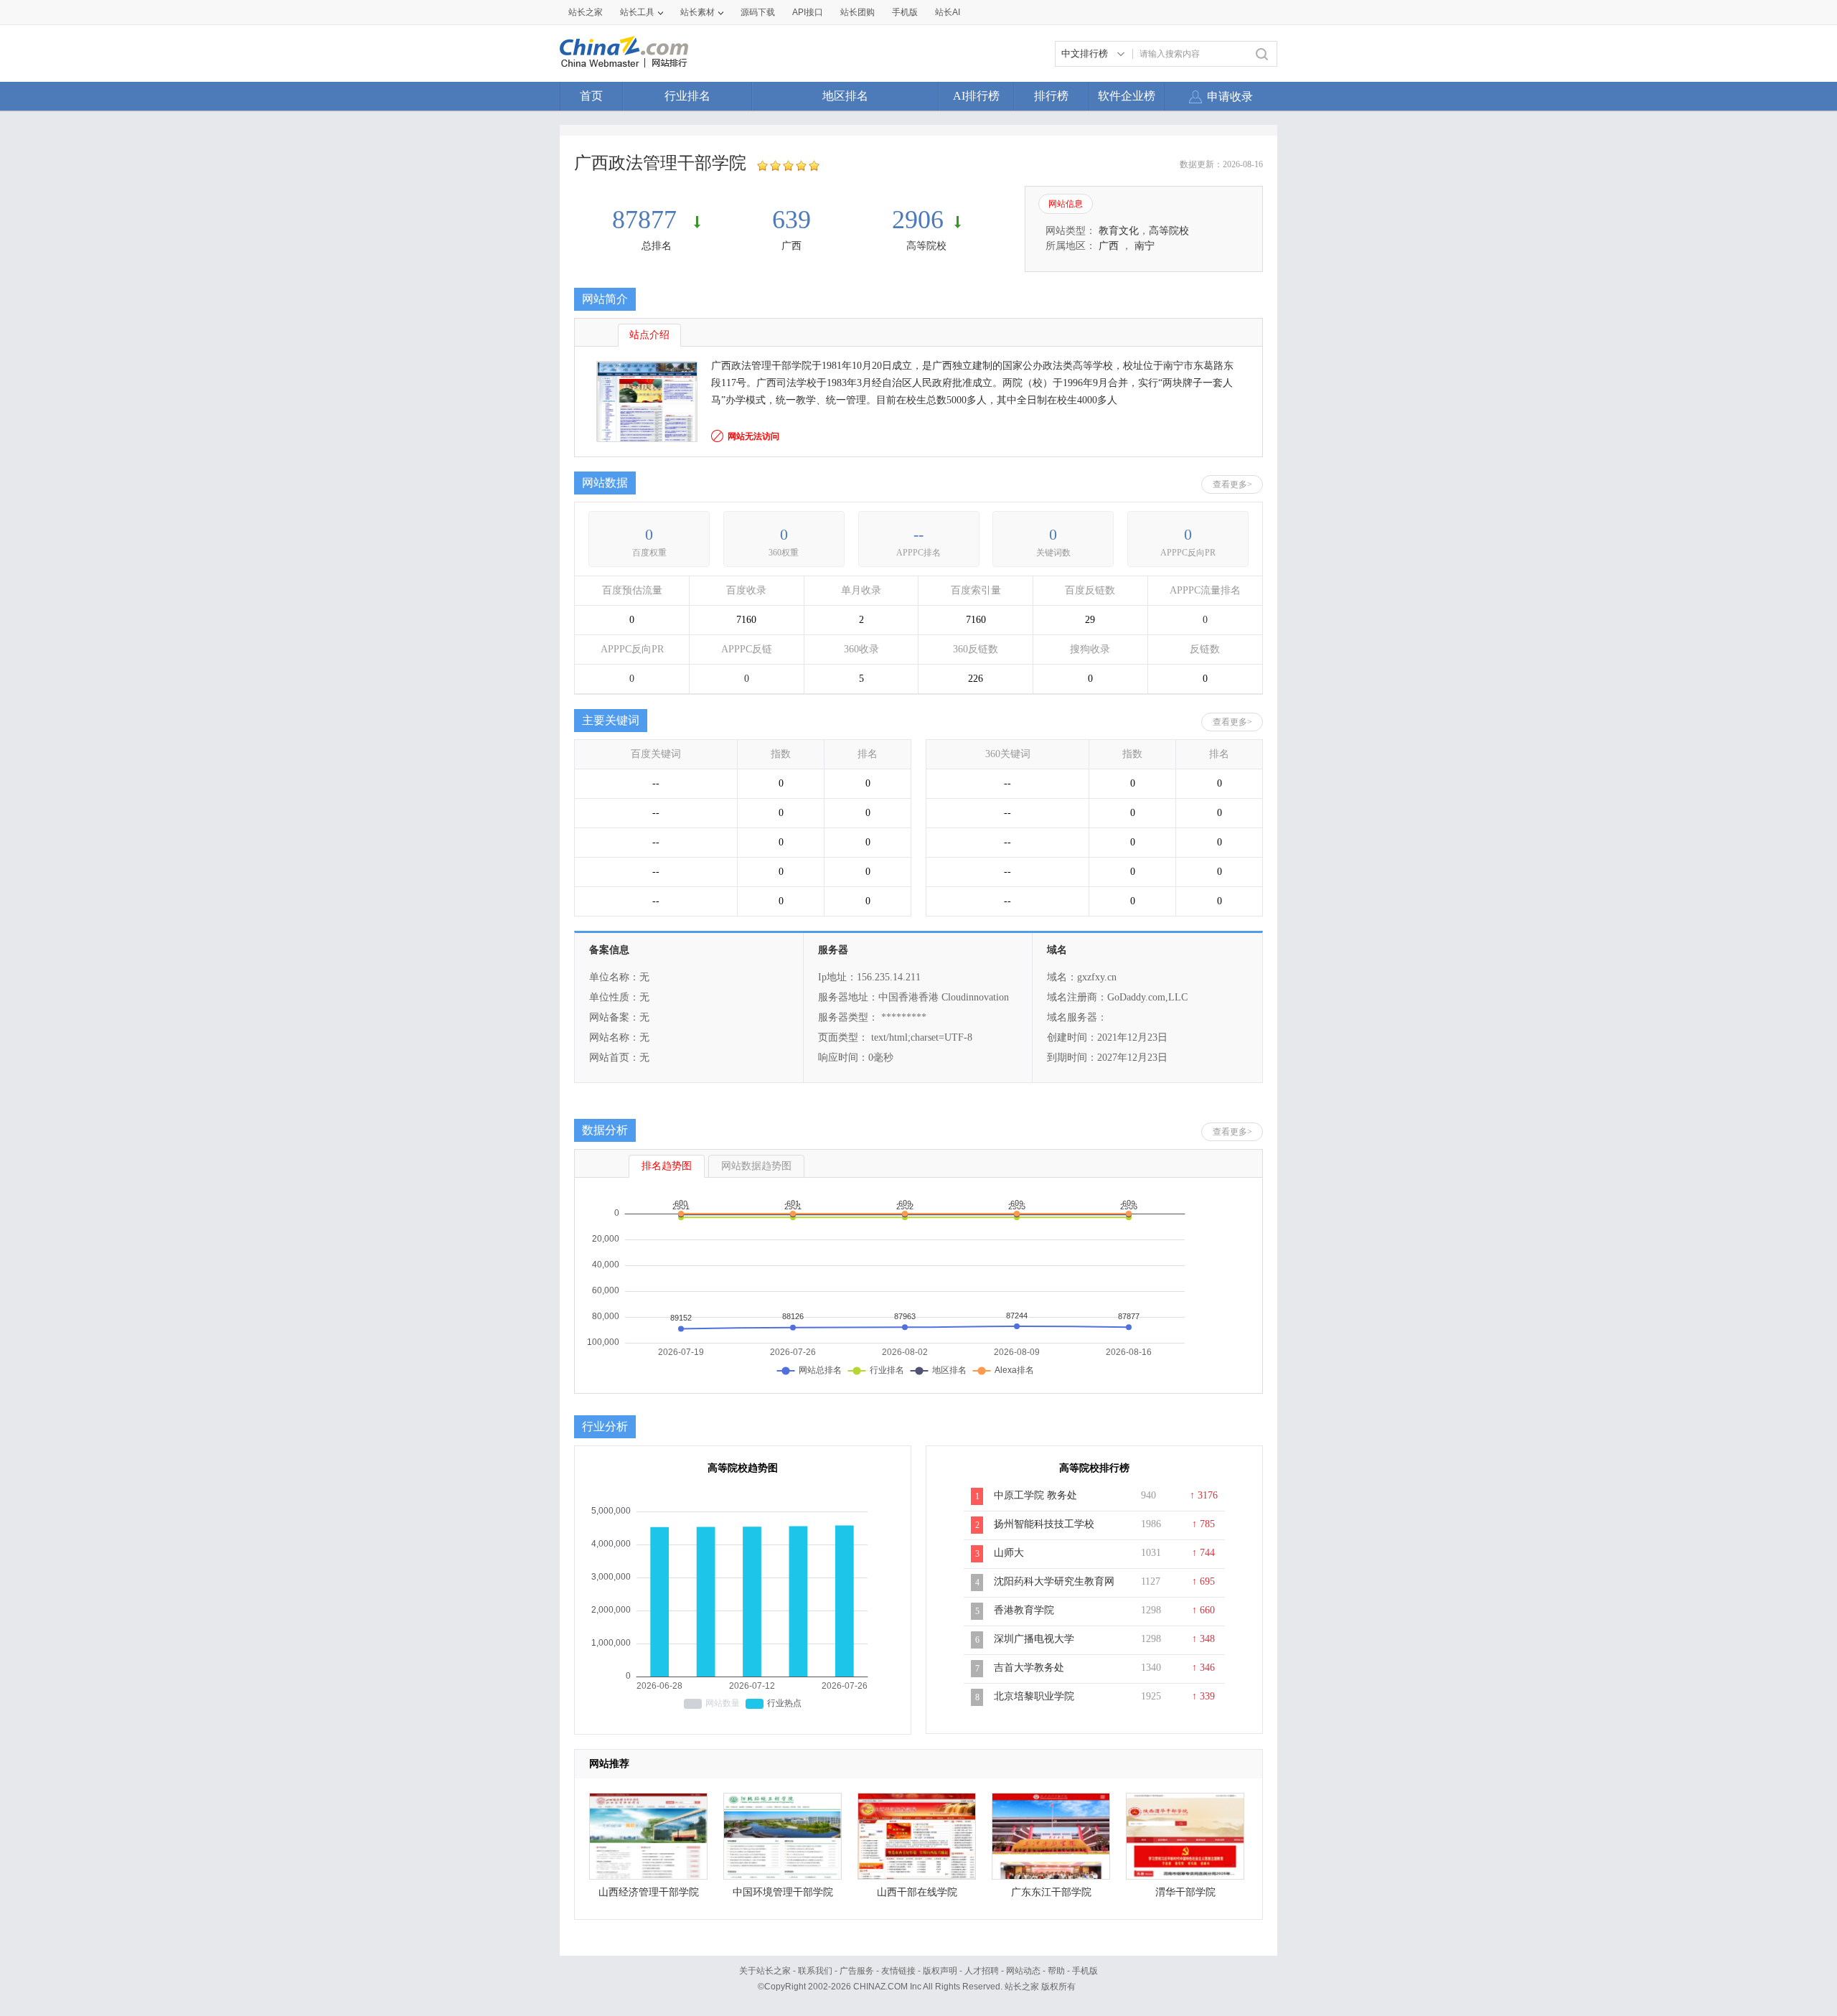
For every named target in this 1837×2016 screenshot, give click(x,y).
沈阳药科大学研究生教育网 (1054, 1581)
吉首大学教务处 (1029, 1668)
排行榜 (1051, 96)
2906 (918, 220)
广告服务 (857, 1971)
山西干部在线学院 (917, 1892)
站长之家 (586, 12)
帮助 (1056, 1971)
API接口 (808, 12)
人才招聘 (982, 1971)
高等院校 (926, 246)
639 (791, 220)
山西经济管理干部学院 (649, 1892)
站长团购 (858, 12)
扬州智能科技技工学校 (1044, 1524)
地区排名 (845, 96)
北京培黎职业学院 (1034, 1696)
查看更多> (1232, 484)
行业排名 (687, 96)
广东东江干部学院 (1051, 1892)
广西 (791, 246)
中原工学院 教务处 (1035, 1495)
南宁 (1145, 246)
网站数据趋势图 (756, 1166)
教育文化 (1119, 231)
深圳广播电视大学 (1034, 1639)
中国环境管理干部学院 (783, 1892)
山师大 (1009, 1553)
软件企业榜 (1127, 96)
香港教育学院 (1024, 1610)
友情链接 (898, 1971)
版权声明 (940, 1971)
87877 (648, 220)
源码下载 (758, 12)
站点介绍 (649, 335)
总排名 (657, 246)
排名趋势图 (667, 1166)
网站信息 (1066, 204)
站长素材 (697, 12)
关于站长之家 (765, 1971)
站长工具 (637, 12)
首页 (591, 96)
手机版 (1085, 1971)
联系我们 (815, 1971)
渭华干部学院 (1185, 1892)
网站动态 (1023, 1971)
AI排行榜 (976, 96)
